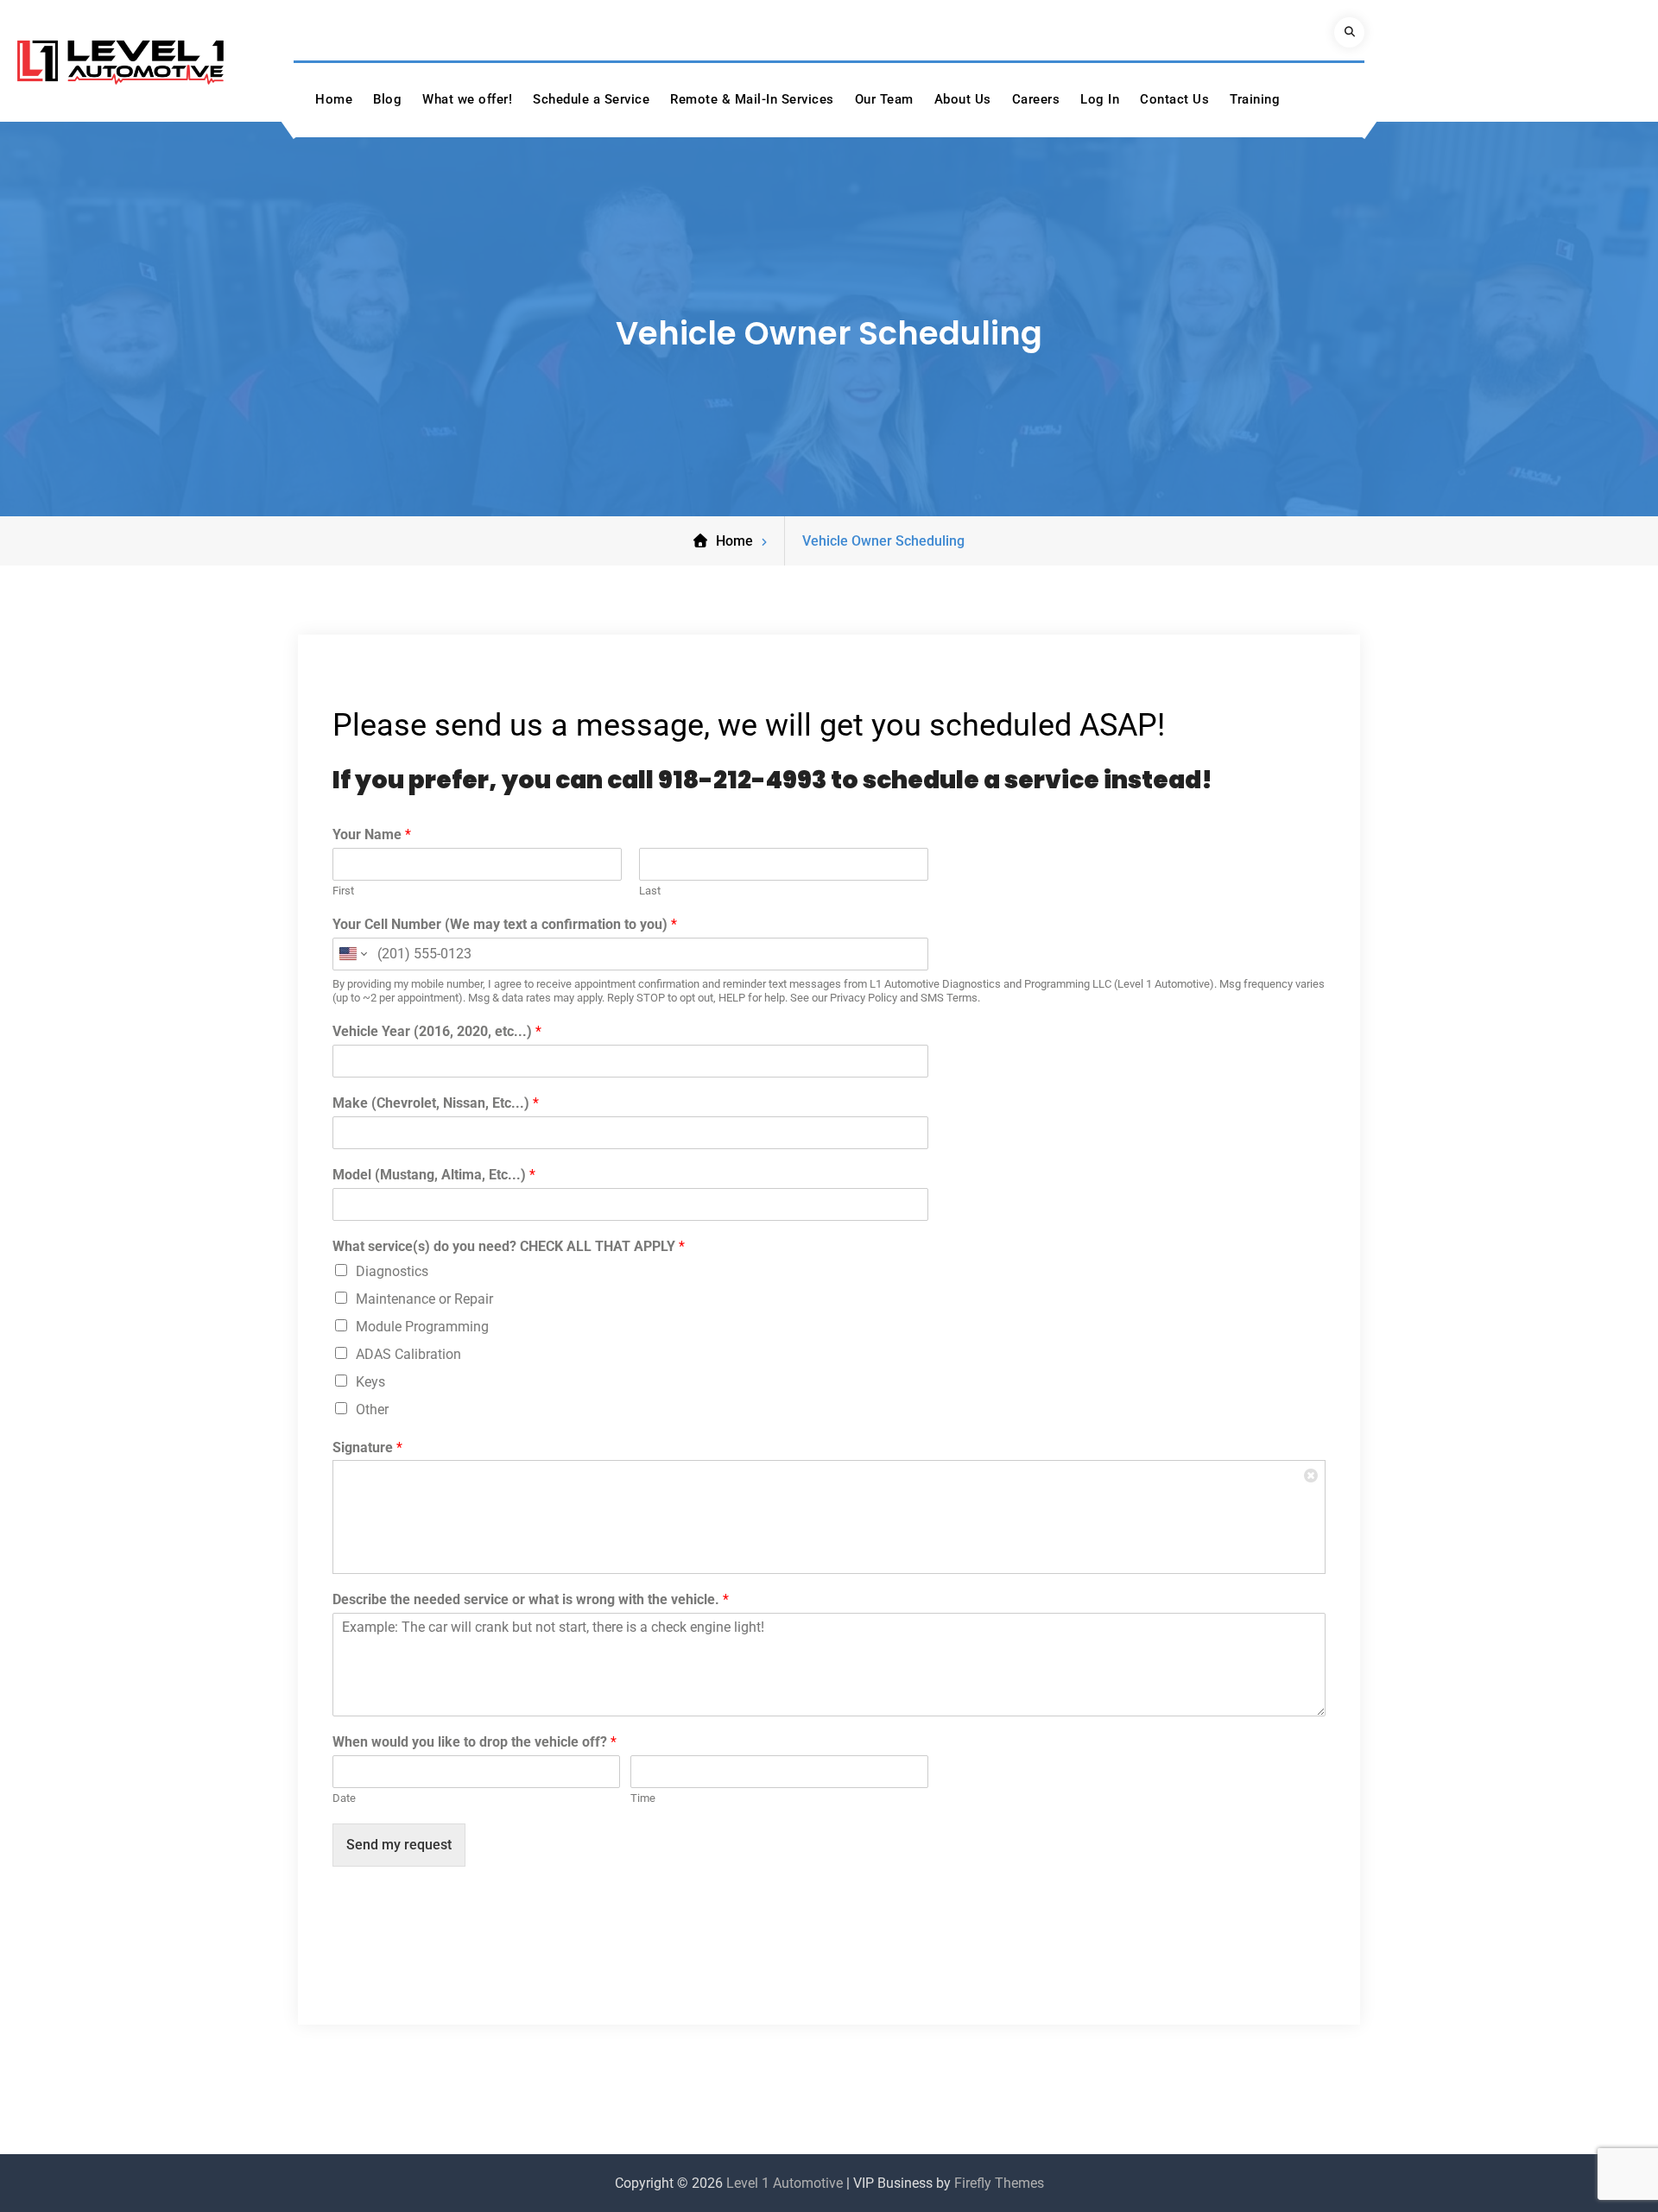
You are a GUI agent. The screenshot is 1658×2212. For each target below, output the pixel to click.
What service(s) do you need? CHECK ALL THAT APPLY (509, 1246)
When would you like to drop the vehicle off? (475, 1742)
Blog (387, 99)
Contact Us (1174, 99)
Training (1255, 99)
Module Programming (422, 1327)
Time (643, 1798)
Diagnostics (392, 1271)
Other (372, 1409)
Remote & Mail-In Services (752, 99)
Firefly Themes (999, 2183)
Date (344, 1798)
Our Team (884, 99)
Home (334, 99)
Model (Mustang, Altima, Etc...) (434, 1175)
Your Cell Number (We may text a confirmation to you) (505, 924)
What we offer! (467, 99)
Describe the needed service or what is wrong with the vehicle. (531, 1599)
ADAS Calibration (408, 1354)
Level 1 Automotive (785, 2183)
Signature (367, 1447)
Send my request (399, 1845)
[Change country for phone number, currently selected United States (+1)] (352, 954)
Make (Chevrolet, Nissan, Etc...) (436, 1103)
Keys (370, 1382)
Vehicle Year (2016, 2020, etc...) (437, 1031)
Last (650, 891)
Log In (1100, 99)
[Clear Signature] (1312, 1474)
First (343, 891)
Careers (1036, 99)
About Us (963, 99)
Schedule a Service (591, 99)
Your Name (372, 834)
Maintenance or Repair (424, 1299)
